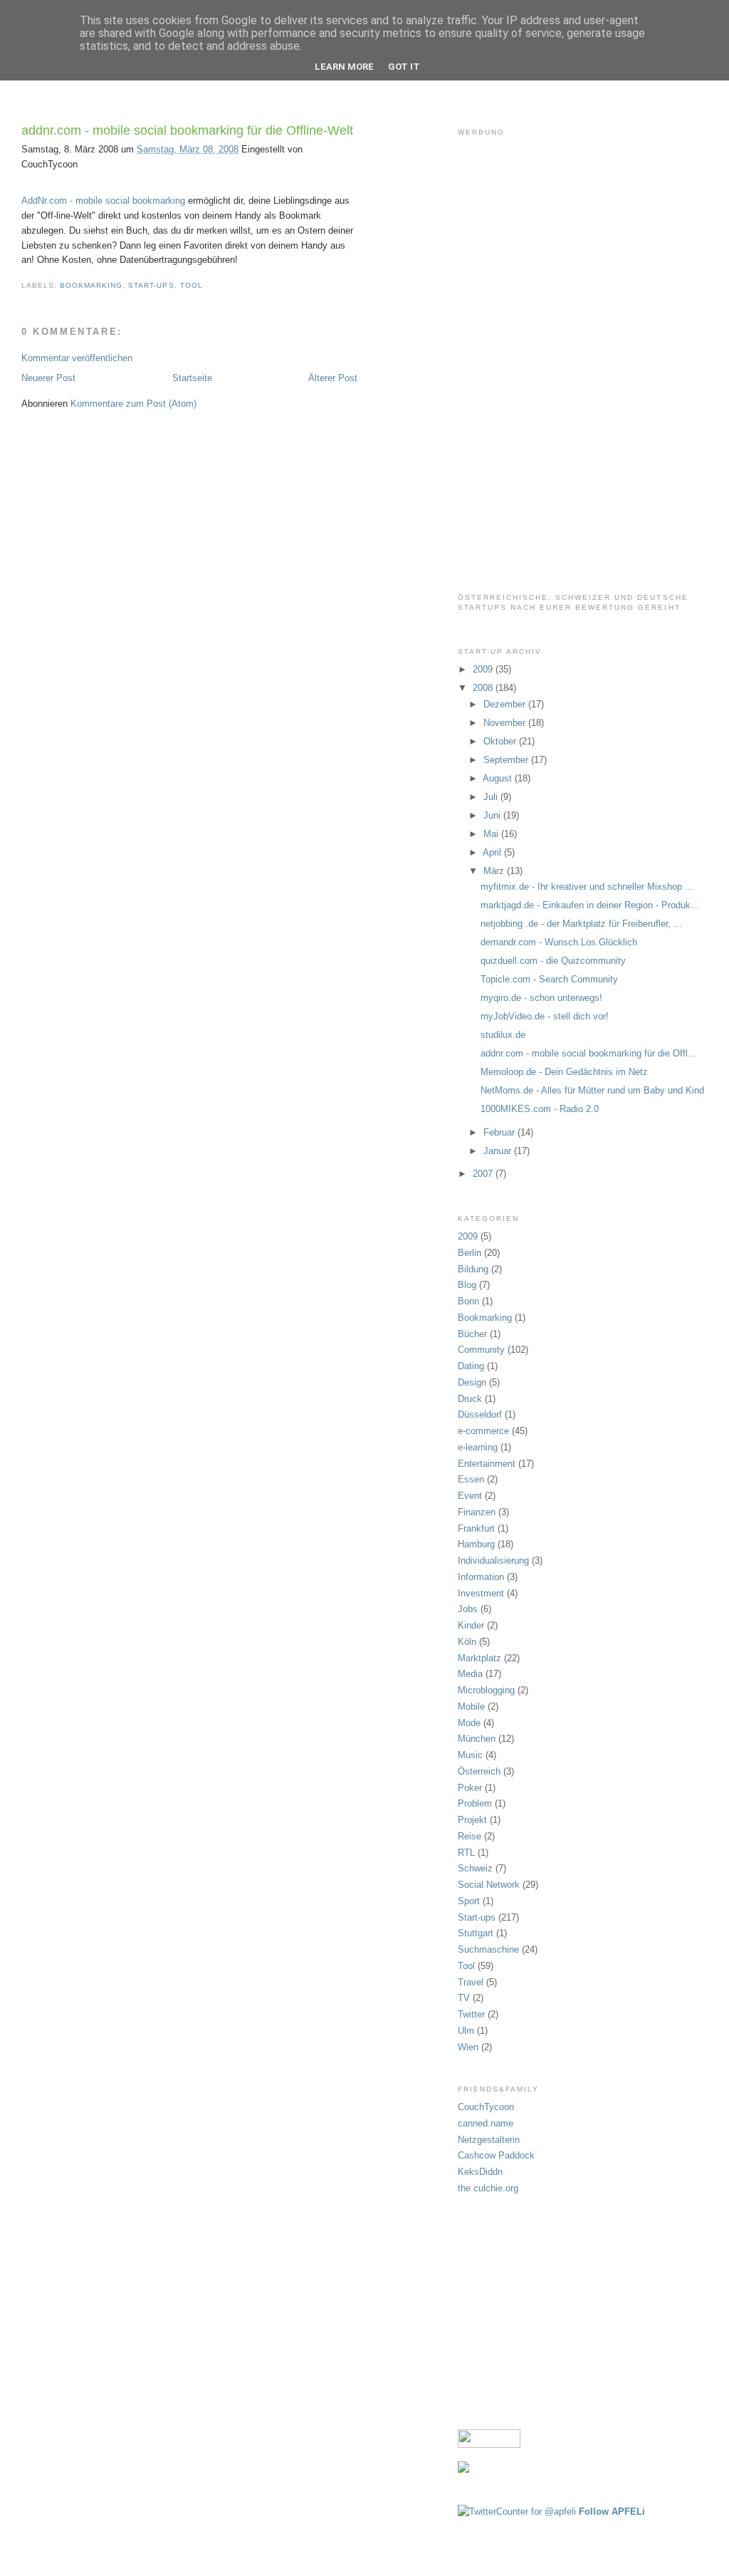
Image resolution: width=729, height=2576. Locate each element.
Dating (471, 1366)
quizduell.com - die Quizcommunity (553, 961)
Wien (468, 2047)
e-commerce (483, 1431)
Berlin (470, 1253)
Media (470, 1674)
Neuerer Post (48, 378)
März (495, 871)
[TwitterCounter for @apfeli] (517, 2512)
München (477, 1739)
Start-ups (151, 285)
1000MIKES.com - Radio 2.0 (540, 1109)
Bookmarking (91, 285)
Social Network (489, 1885)
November (506, 723)
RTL (466, 1853)
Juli (492, 797)
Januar (499, 1151)
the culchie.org (488, 2188)
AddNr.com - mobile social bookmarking (103, 201)
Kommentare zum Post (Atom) (133, 404)
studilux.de (503, 1035)
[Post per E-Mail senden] (207, 285)
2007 (484, 1174)
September (507, 760)
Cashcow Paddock (496, 2155)
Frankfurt (476, 1528)
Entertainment (487, 1464)
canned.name (486, 2123)
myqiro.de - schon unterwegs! (541, 998)
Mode (469, 1723)
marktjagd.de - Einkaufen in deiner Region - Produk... (590, 905)
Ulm (466, 2031)
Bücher (472, 1334)
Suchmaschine (488, 1949)
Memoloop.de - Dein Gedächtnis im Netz (564, 1072)
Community (481, 1350)
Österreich (479, 1771)
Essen (471, 1479)
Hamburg (476, 1544)
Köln (467, 1642)
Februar (500, 1132)
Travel (471, 1982)
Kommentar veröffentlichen (77, 358)
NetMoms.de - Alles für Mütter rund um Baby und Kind (592, 1090)
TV (464, 1998)
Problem (475, 1803)
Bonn (468, 1301)
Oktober (501, 741)
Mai (492, 834)
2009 (484, 669)
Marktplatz (479, 1658)
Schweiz (475, 1868)
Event (470, 1496)
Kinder (471, 1625)
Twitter (471, 2014)
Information (481, 1577)
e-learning (478, 1447)
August (499, 778)
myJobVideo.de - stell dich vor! (545, 1016)
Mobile (471, 1707)
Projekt (472, 1820)
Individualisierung (493, 1560)
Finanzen (477, 1512)
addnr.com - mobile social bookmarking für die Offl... (588, 1053)
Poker (470, 1788)
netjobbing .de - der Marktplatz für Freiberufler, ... (581, 924)
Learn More (344, 67)
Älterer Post (333, 378)
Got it (404, 67)
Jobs (468, 1609)
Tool (192, 285)
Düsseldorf (480, 1414)
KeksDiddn (480, 2172)
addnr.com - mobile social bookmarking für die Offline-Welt (187, 130)
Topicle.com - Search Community (549, 979)
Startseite (192, 378)
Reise (470, 1836)
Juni (493, 815)
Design (472, 1382)
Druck (470, 1399)
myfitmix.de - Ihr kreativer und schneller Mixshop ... (587, 887)
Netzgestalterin (489, 2140)
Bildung (473, 1269)
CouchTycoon (486, 2107)
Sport (469, 1901)
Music (470, 1755)
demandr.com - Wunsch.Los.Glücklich (559, 942)
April (493, 852)
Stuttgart (476, 1933)
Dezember (506, 704)
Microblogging (486, 1690)
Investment (481, 1593)
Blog (467, 1285)
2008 (484, 688)
